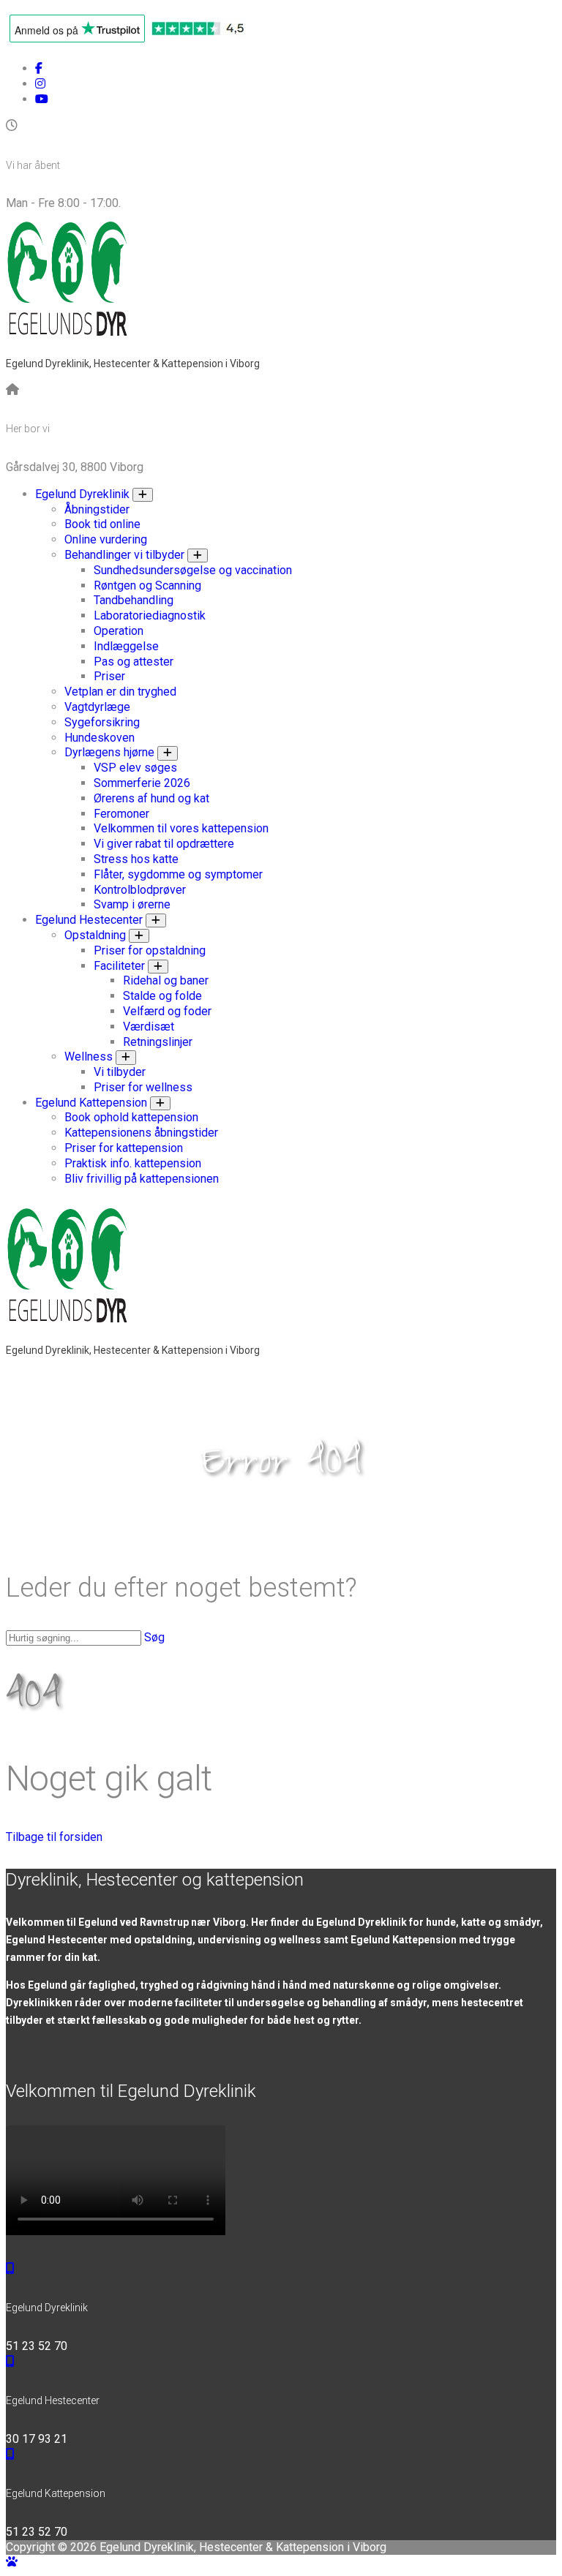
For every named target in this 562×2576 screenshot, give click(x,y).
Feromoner (121, 814)
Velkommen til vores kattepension (181, 828)
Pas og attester (134, 662)
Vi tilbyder (120, 1072)
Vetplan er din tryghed (120, 692)
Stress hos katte (136, 859)
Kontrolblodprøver (140, 890)
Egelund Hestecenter (89, 920)
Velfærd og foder (167, 1011)
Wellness (89, 1057)
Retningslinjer (158, 1042)
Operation (119, 631)
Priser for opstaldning (150, 950)
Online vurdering (106, 539)
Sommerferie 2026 (142, 783)
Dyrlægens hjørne (109, 752)
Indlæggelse (126, 646)
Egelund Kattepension (91, 1103)
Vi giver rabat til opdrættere (164, 844)
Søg (154, 1637)
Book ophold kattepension (131, 1117)
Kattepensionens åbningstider (141, 1133)
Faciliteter (119, 966)
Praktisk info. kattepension (133, 1163)
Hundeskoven (100, 738)
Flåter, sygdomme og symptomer (178, 874)
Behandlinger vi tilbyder (124, 555)
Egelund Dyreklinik (82, 494)
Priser (109, 676)
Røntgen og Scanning (147, 585)
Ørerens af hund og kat (151, 798)
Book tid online (102, 524)
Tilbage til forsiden (54, 1837)
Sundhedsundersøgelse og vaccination (193, 570)
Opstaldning (95, 935)
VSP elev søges (135, 768)
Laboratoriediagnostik (150, 615)
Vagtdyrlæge (97, 707)
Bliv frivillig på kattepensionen (142, 1179)
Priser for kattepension (124, 1148)
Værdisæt (149, 1027)
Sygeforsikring (102, 722)
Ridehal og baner (166, 980)
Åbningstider (97, 509)
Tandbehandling (134, 600)
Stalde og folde (162, 996)
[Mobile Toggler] (143, 495)
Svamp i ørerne (132, 904)
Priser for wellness (143, 1087)
